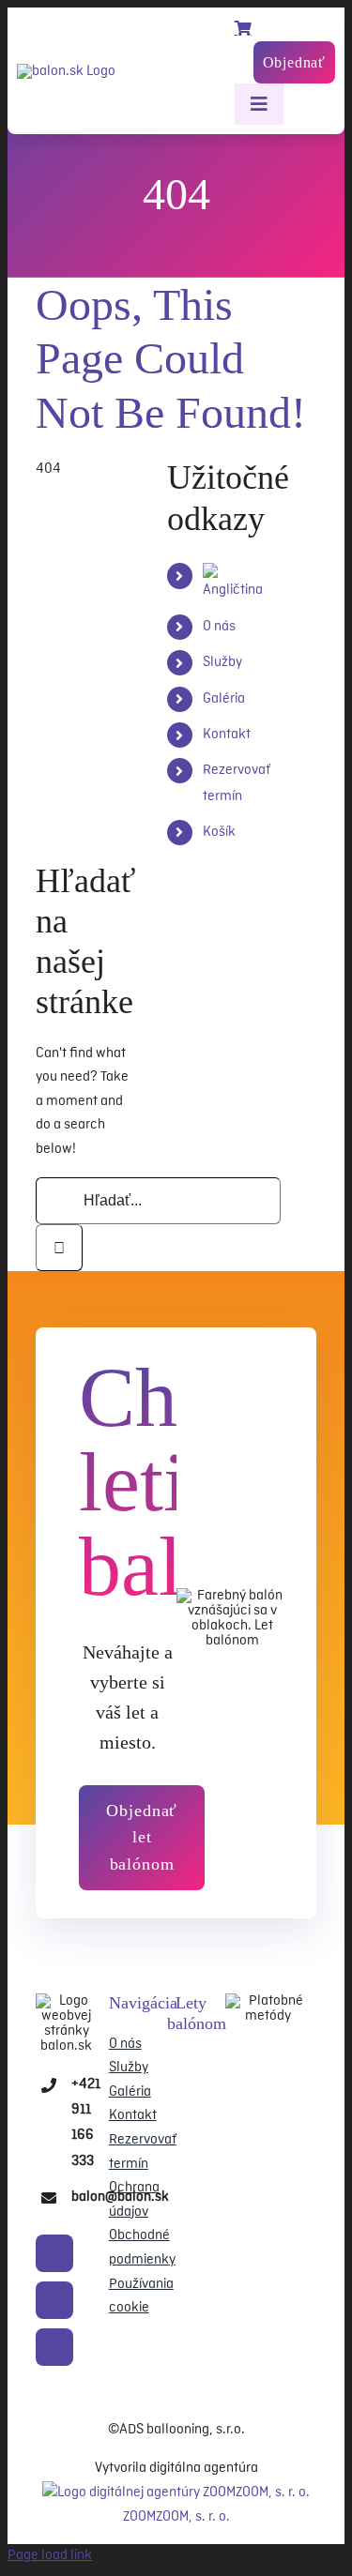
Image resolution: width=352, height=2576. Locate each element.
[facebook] (54, 2253)
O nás (219, 627)
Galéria (224, 699)
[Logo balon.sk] (67, 2001)
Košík (219, 832)
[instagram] (54, 2300)
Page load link (50, 2555)
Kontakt (227, 735)
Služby (222, 662)
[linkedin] (54, 2347)
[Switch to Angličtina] (236, 590)
